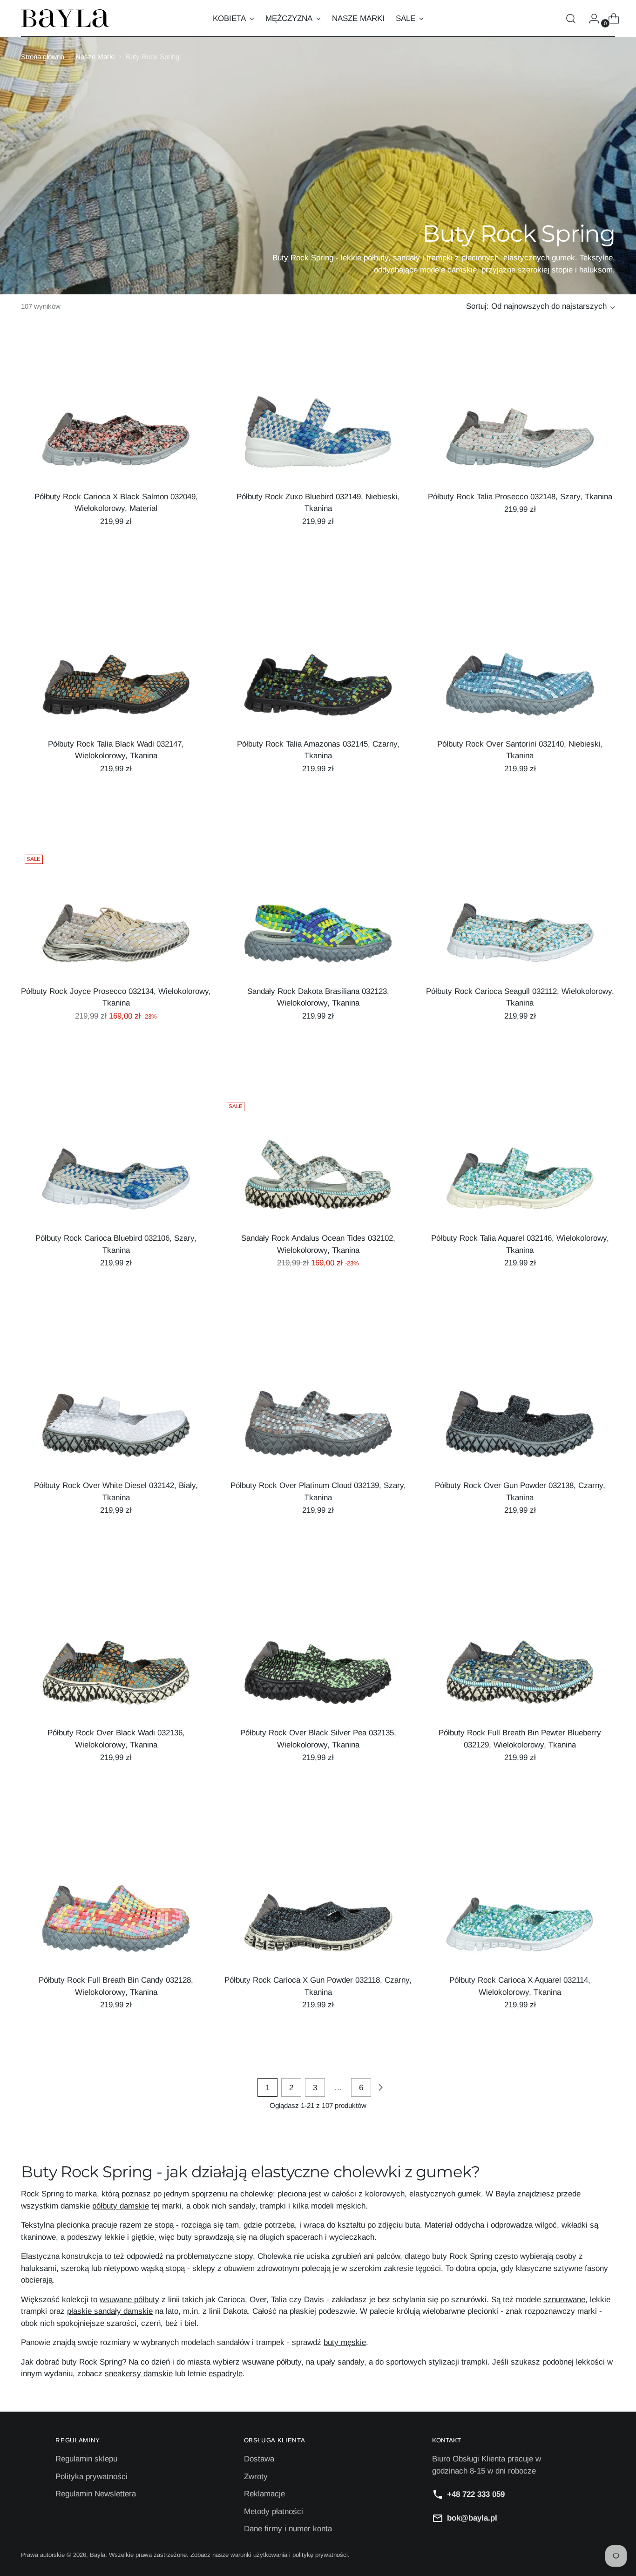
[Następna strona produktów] (380, 2087)
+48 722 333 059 (476, 2494)
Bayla (98, 2555)
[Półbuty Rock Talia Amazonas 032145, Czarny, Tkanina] (318, 667)
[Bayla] (65, 18)
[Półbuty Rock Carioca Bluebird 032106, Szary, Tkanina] (116, 1162)
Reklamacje (264, 2494)
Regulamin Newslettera (96, 2494)
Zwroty (256, 2477)
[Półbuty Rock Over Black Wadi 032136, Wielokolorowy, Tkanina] (116, 1656)
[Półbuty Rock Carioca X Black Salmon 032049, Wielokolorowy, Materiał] (116, 420)
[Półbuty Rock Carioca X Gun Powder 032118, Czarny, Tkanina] (318, 1903)
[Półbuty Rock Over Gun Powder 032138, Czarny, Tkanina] (520, 1409)
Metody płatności (274, 2511)
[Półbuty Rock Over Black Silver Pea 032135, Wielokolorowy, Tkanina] (318, 1656)
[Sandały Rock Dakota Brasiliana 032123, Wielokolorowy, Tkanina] (318, 914)
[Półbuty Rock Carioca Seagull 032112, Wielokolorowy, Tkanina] (520, 914)
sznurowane (564, 2300)
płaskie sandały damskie (110, 2311)
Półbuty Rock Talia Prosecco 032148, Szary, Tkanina (520, 497)
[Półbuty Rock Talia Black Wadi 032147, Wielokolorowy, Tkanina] (116, 667)
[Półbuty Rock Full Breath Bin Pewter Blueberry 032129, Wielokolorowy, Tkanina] (520, 1656)
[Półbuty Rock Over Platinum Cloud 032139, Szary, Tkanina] (318, 1409)
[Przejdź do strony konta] (590, 19)
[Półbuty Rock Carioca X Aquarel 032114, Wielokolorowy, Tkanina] (520, 1903)
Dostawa (259, 2459)
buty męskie (345, 2342)
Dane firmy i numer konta (288, 2529)
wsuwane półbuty (129, 2300)
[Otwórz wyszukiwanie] (571, 19)
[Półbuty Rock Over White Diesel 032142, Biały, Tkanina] (116, 1409)
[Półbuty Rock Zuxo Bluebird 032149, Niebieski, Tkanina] (318, 420)
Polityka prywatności (91, 2477)
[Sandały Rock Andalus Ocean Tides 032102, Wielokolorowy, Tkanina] (318, 1162)
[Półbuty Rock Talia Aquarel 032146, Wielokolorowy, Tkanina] (520, 1162)
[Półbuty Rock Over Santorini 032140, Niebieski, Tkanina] (520, 667)
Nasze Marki (95, 57)
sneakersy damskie (139, 2374)
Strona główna (43, 57)
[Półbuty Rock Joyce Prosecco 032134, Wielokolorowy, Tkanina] (116, 914)
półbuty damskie (121, 2206)
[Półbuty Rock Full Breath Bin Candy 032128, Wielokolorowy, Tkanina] (116, 1903)
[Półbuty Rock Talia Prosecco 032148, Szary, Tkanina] (520, 420)
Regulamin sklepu (86, 2459)
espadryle (226, 2374)
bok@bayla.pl (472, 2518)
